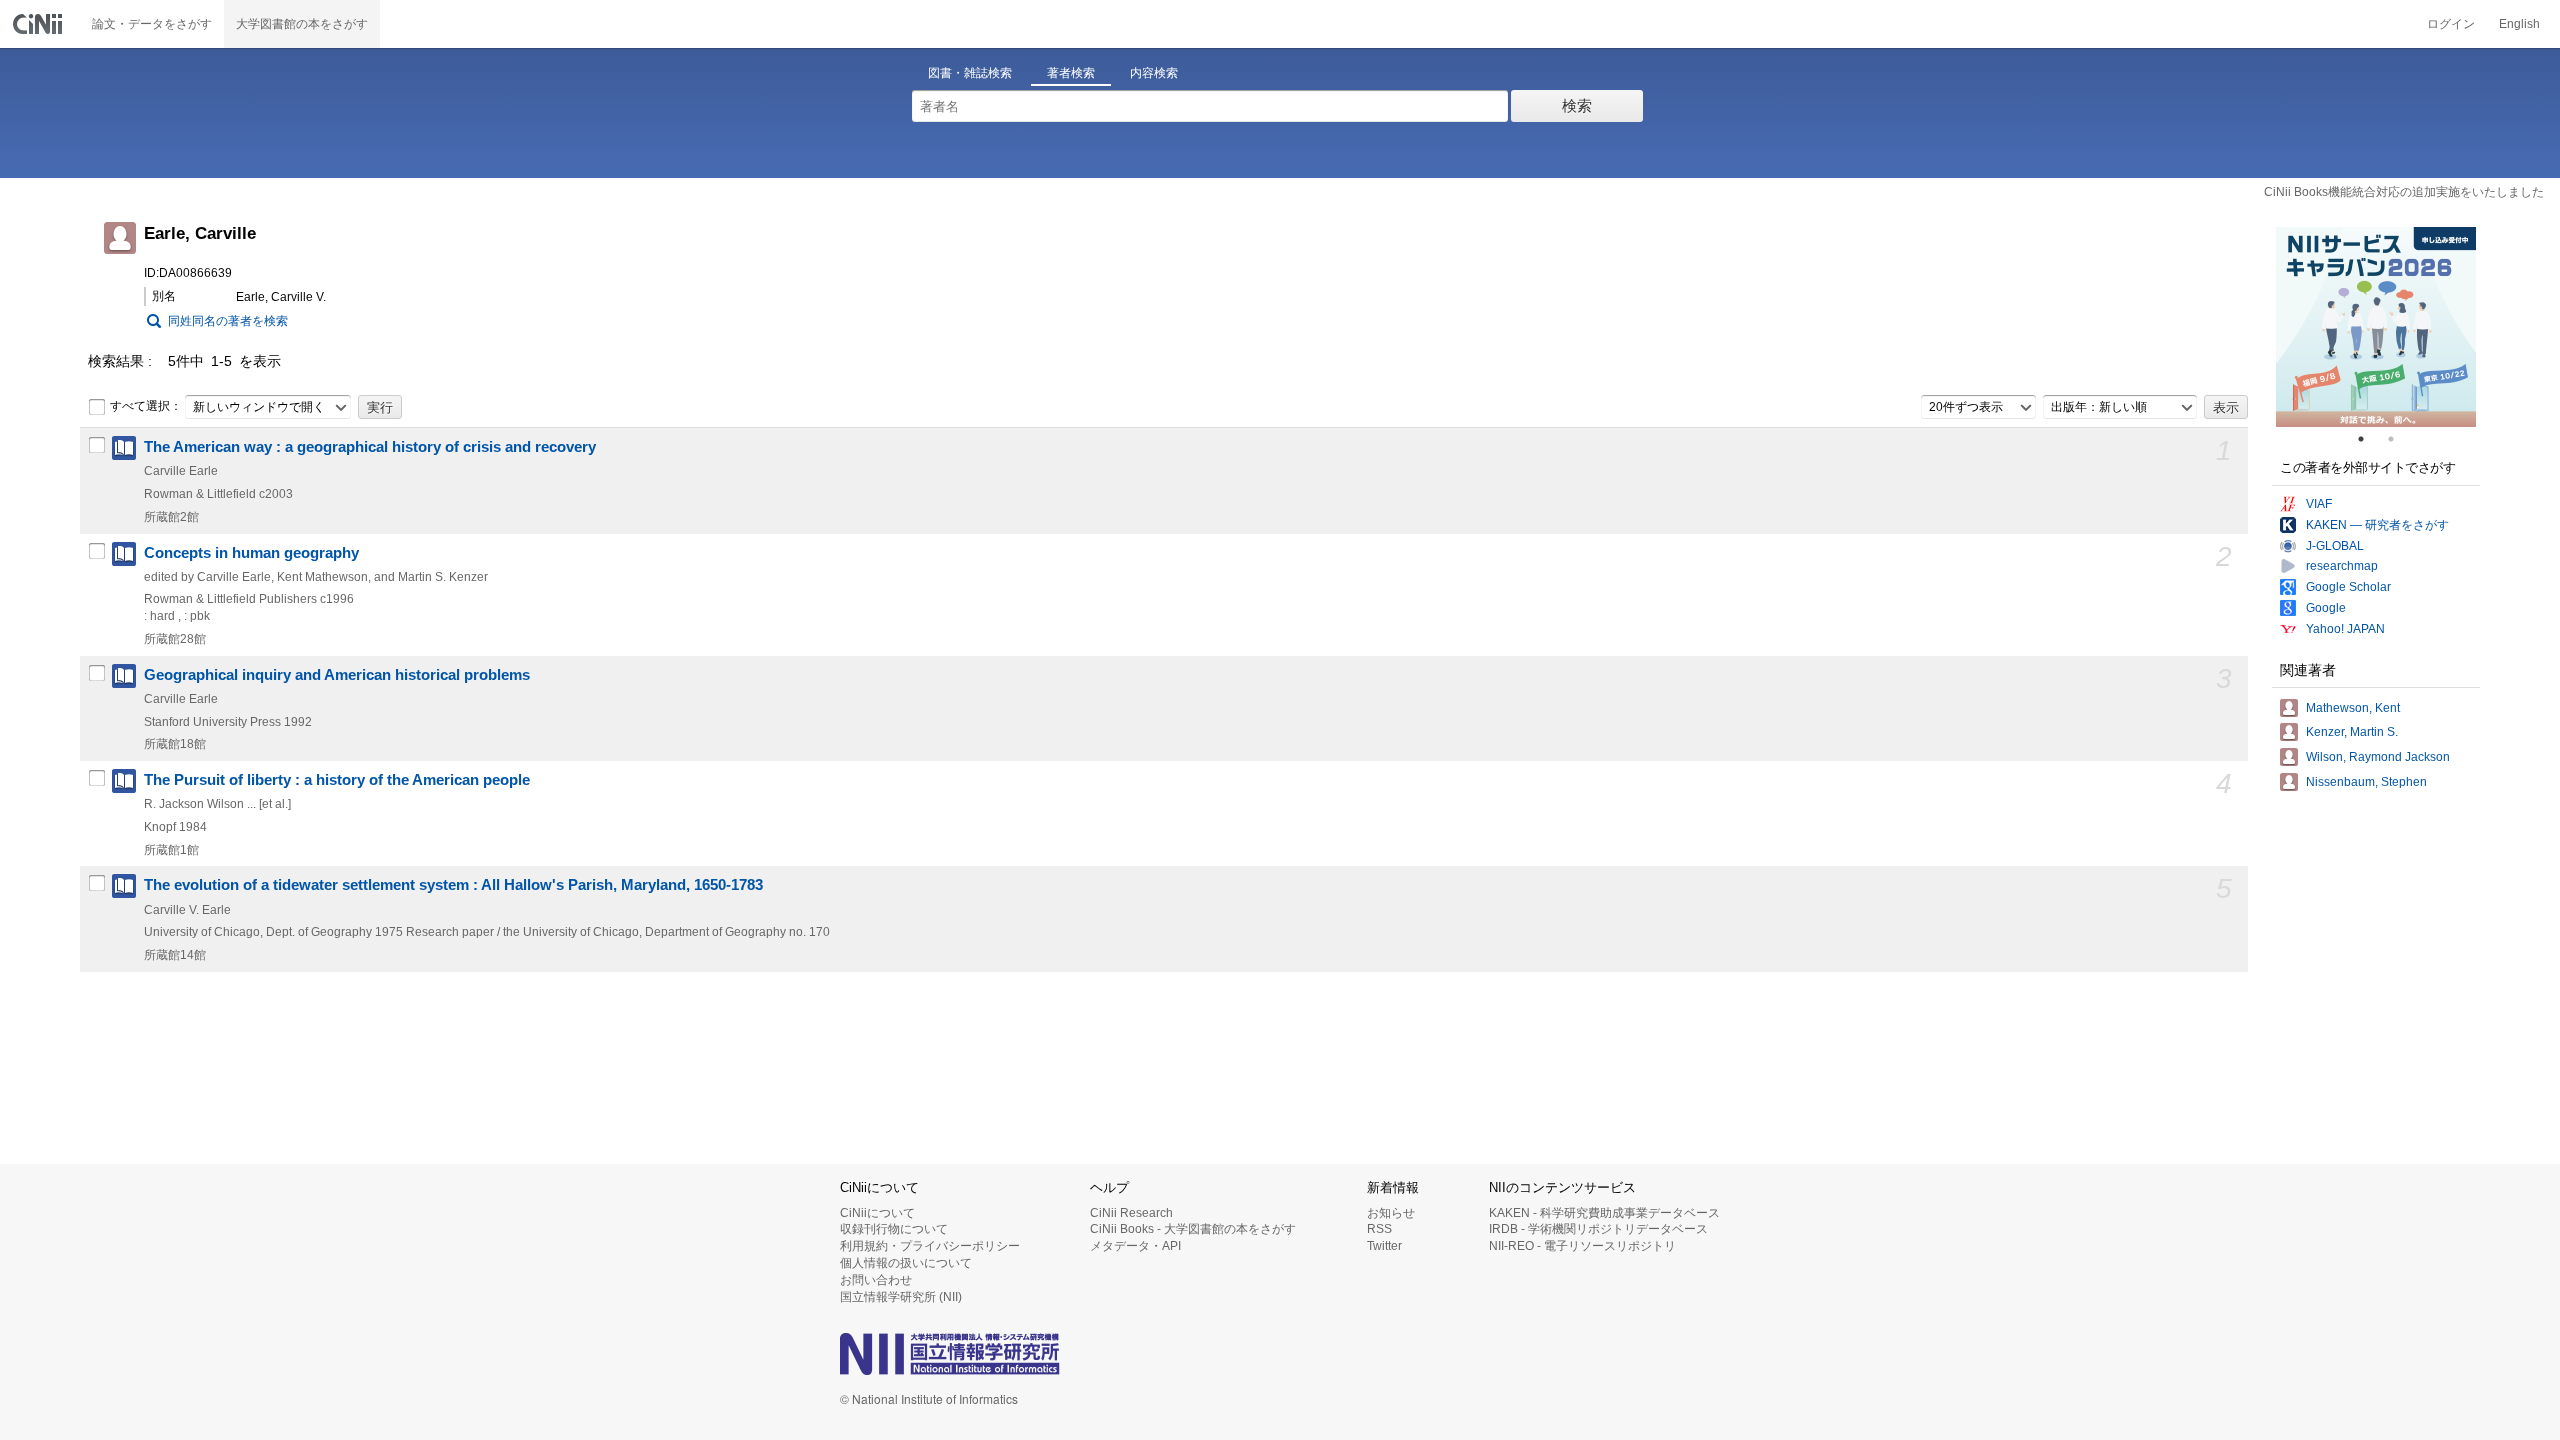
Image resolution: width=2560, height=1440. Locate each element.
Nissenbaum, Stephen (2366, 782)
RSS (1379, 1229)
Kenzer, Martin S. (2352, 732)
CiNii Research (1131, 1213)
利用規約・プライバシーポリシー (930, 1246)
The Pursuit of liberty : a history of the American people (337, 780)
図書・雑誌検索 (970, 73)
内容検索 (1154, 73)
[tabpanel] (2376, 327)
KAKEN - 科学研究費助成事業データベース (1604, 1213)
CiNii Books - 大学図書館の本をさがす (1193, 1229)
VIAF (2319, 504)
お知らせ (1391, 1213)
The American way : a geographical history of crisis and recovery (370, 447)
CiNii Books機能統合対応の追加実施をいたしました (2404, 192)
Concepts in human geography (251, 553)
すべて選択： (146, 406)
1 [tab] (2369, 439)
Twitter (1384, 1246)
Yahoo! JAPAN (2345, 629)
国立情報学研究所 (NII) (901, 1297)
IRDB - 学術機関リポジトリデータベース (1598, 1229)
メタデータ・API (1135, 1246)
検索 (1577, 105)
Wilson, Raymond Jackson (2378, 757)
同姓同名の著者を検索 (228, 321)
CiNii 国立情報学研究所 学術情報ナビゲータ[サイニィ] (40, 24)
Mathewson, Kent (2353, 708)
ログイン (2451, 24)
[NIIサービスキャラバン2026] (2376, 327)
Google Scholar (2348, 587)
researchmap (2342, 566)
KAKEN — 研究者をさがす (2377, 525)
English (2519, 24)
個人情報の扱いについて (906, 1263)
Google (2326, 608)
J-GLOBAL (2335, 546)
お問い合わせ (876, 1280)
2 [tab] (2399, 439)
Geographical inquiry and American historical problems (337, 675)
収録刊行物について (894, 1229)
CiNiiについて (877, 1213)
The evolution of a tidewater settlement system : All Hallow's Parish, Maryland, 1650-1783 (453, 885)
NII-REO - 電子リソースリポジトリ (1582, 1246)
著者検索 (1071, 73)
